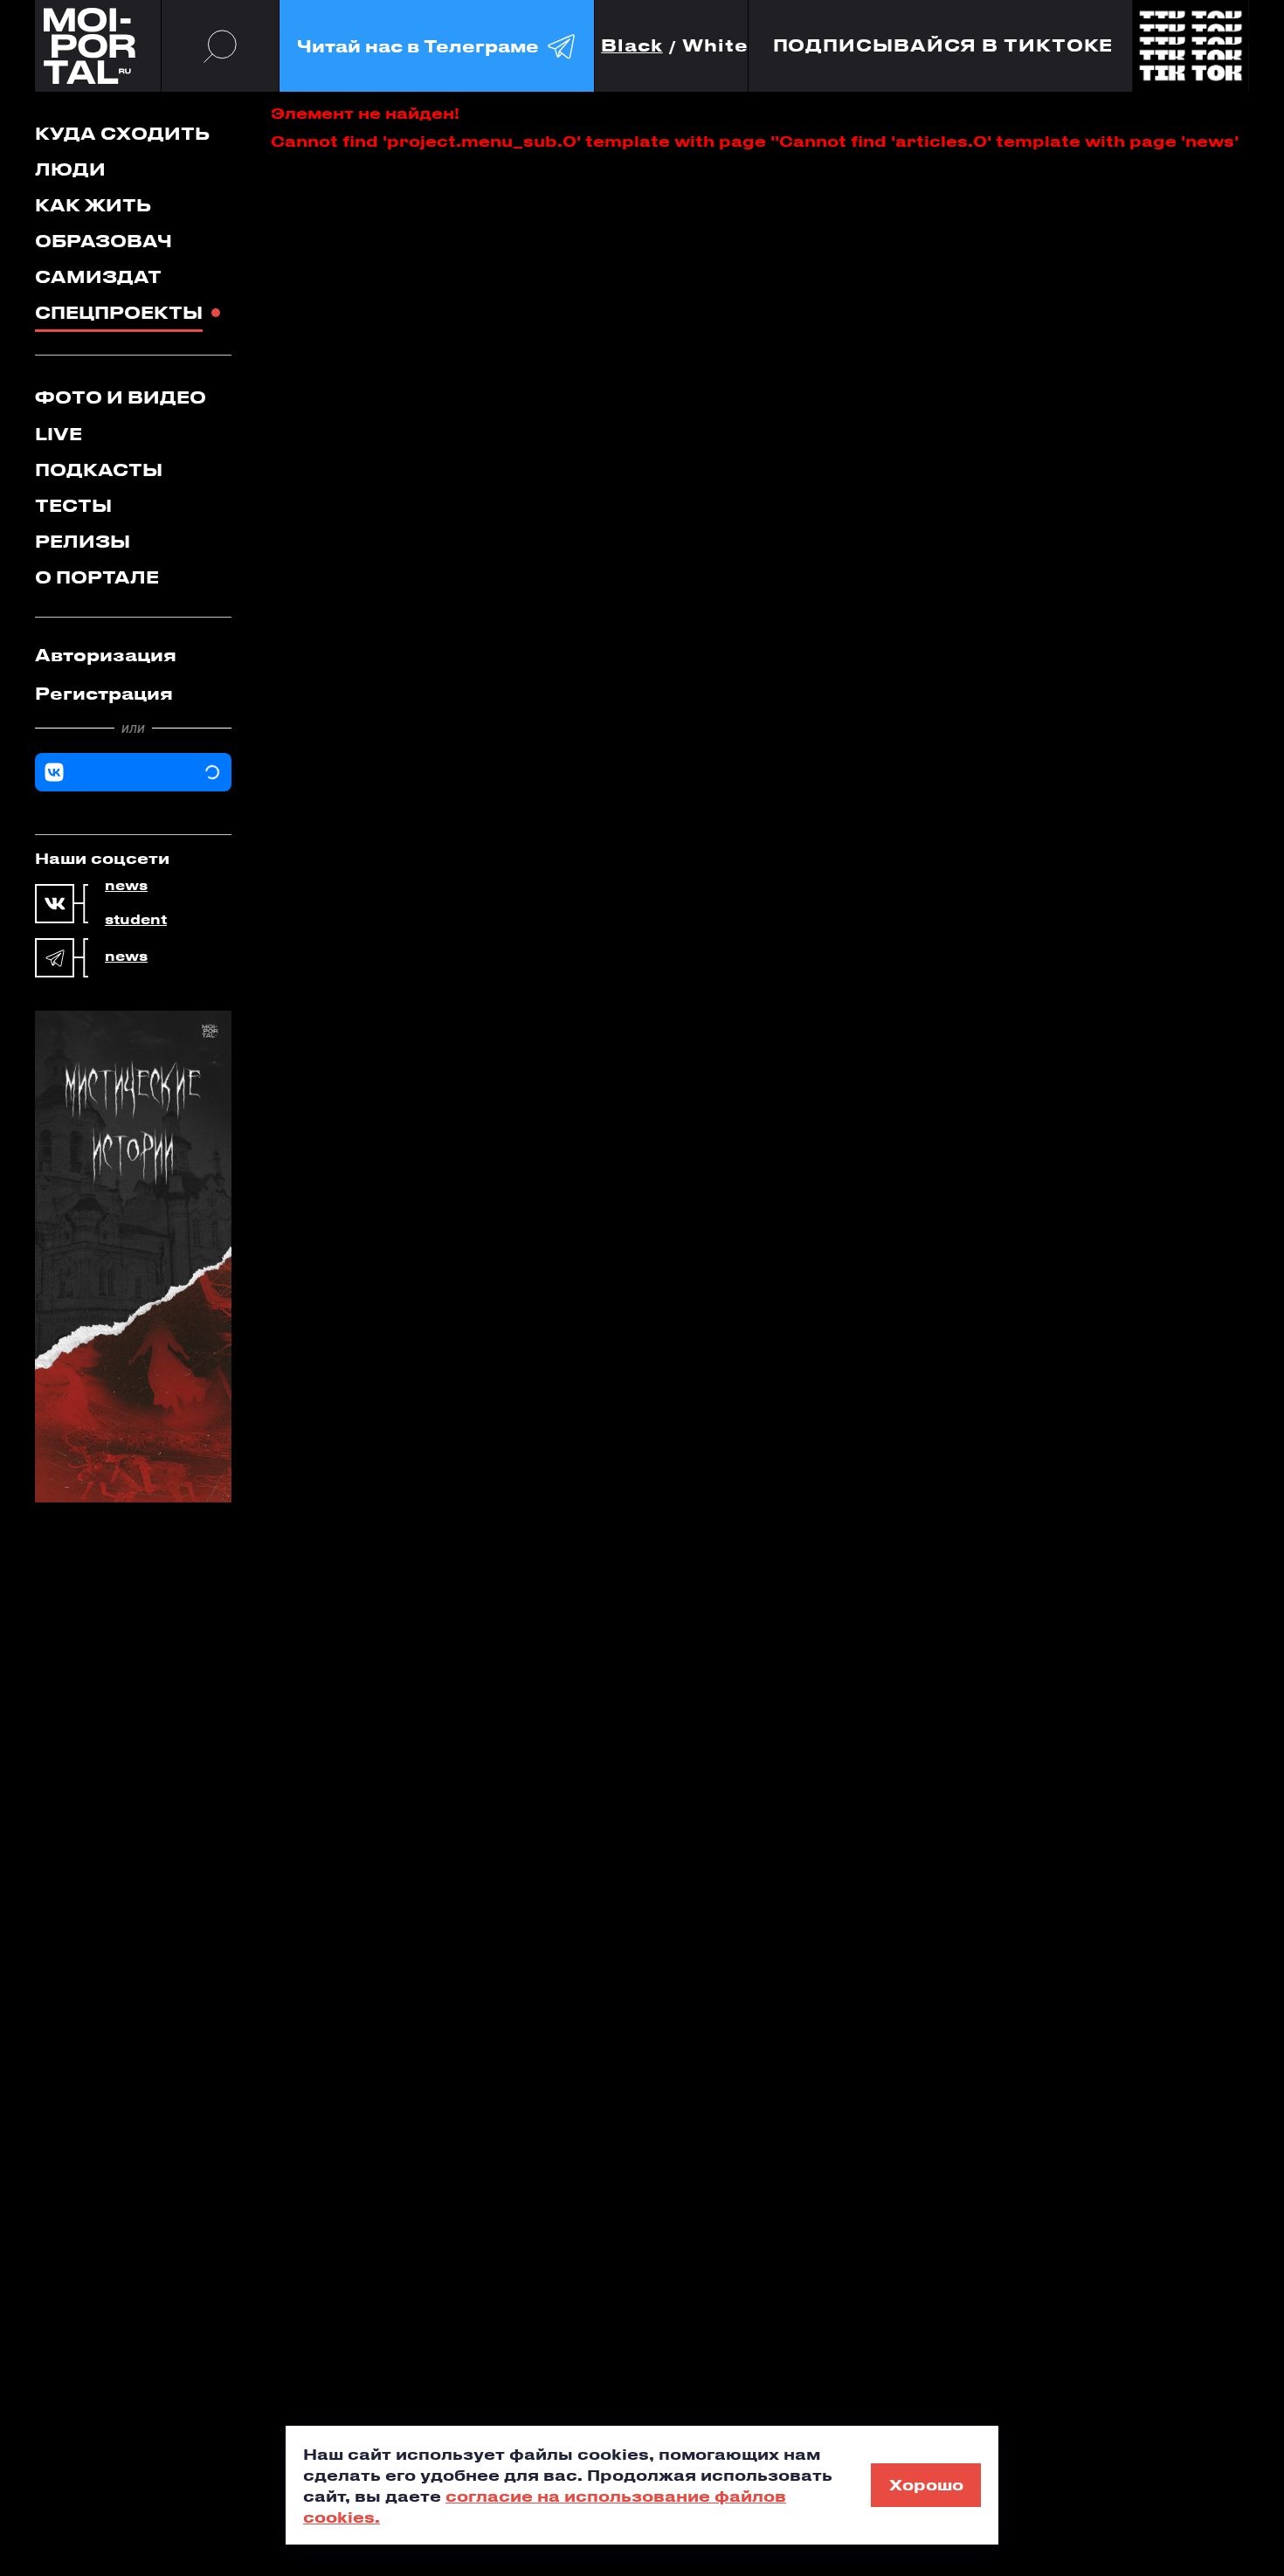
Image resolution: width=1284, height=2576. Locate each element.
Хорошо (926, 2484)
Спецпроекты (119, 312)
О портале (97, 577)
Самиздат (98, 276)
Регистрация (104, 693)
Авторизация (106, 655)
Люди (70, 169)
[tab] (133, 655)
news (126, 886)
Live (59, 434)
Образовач (104, 241)
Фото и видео (121, 397)
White (715, 46)
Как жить (93, 205)
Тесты (73, 505)
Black (632, 46)
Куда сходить (122, 133)
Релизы (83, 541)
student (136, 920)
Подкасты (99, 470)
